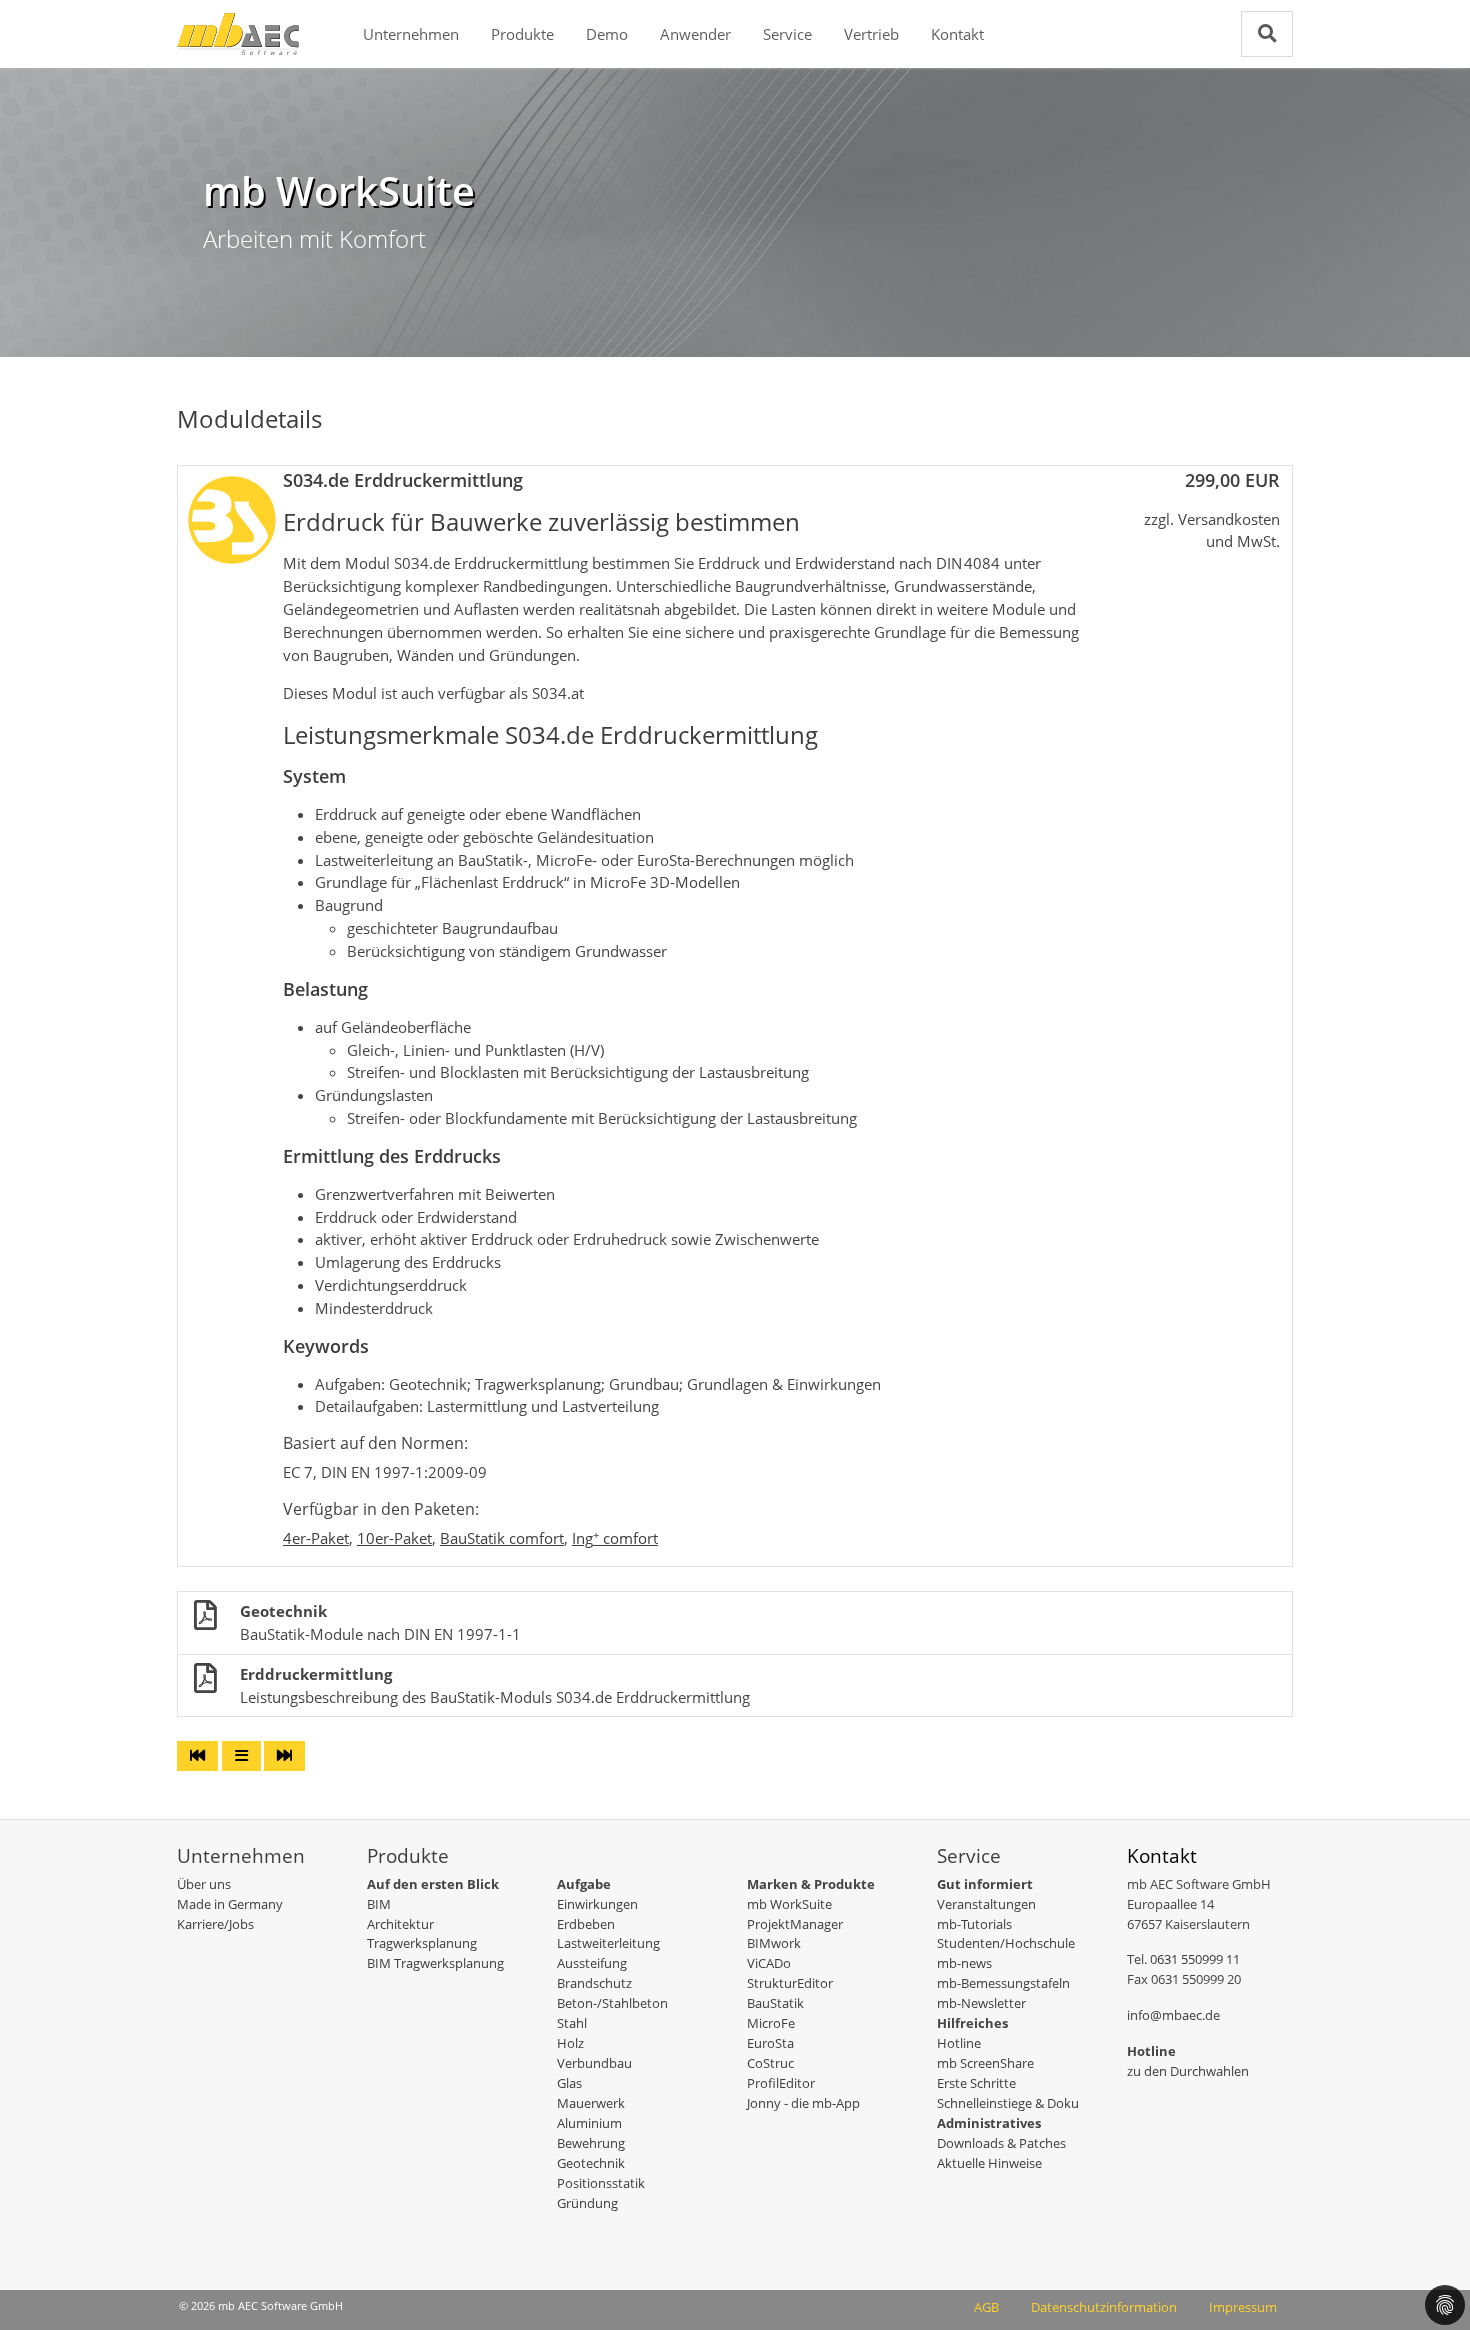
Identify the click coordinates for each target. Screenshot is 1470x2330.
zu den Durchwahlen (1188, 2071)
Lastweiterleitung (608, 1943)
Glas (569, 2083)
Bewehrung (591, 2143)
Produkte (522, 34)
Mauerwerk (591, 2103)
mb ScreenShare (985, 2063)
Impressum (1243, 2307)
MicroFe (771, 2023)
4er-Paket (316, 1538)
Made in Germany (230, 1904)
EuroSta (770, 2043)
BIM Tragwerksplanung (435, 1963)
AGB (986, 2307)
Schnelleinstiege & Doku (1008, 2103)
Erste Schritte (976, 2083)
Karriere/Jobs (215, 1924)
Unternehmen (411, 34)
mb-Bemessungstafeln (1003, 1983)
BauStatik (775, 2003)
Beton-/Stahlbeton (612, 2003)
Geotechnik (591, 2163)
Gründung (587, 2203)
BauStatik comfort (502, 1538)
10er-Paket (394, 1538)
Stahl (572, 2023)
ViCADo (769, 1963)
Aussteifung (592, 1963)
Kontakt (957, 34)
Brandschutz (594, 1983)
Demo (607, 34)
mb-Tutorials (974, 1924)
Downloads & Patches (1001, 2143)
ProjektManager (795, 1924)
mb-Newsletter (981, 2003)
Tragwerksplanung (422, 1943)
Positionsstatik (601, 2183)
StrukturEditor (790, 1983)
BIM (379, 1904)
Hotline (959, 2043)
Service (787, 34)
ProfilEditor (781, 2083)
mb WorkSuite (789, 1904)
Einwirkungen (597, 1904)
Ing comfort (615, 1538)
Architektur (400, 1924)
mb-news (964, 1963)
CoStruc (770, 2063)
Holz (570, 2043)
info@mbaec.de (1173, 2015)
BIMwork (774, 1943)
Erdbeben (586, 1924)
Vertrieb (871, 34)
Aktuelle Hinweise (989, 2163)
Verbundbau (594, 2063)
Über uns (204, 1884)
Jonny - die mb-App (803, 2103)
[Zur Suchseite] (1267, 33)
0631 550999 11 (1195, 1959)
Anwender (695, 34)
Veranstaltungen (986, 1904)
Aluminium (589, 2123)
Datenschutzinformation (1104, 2307)
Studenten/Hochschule (1006, 1943)
